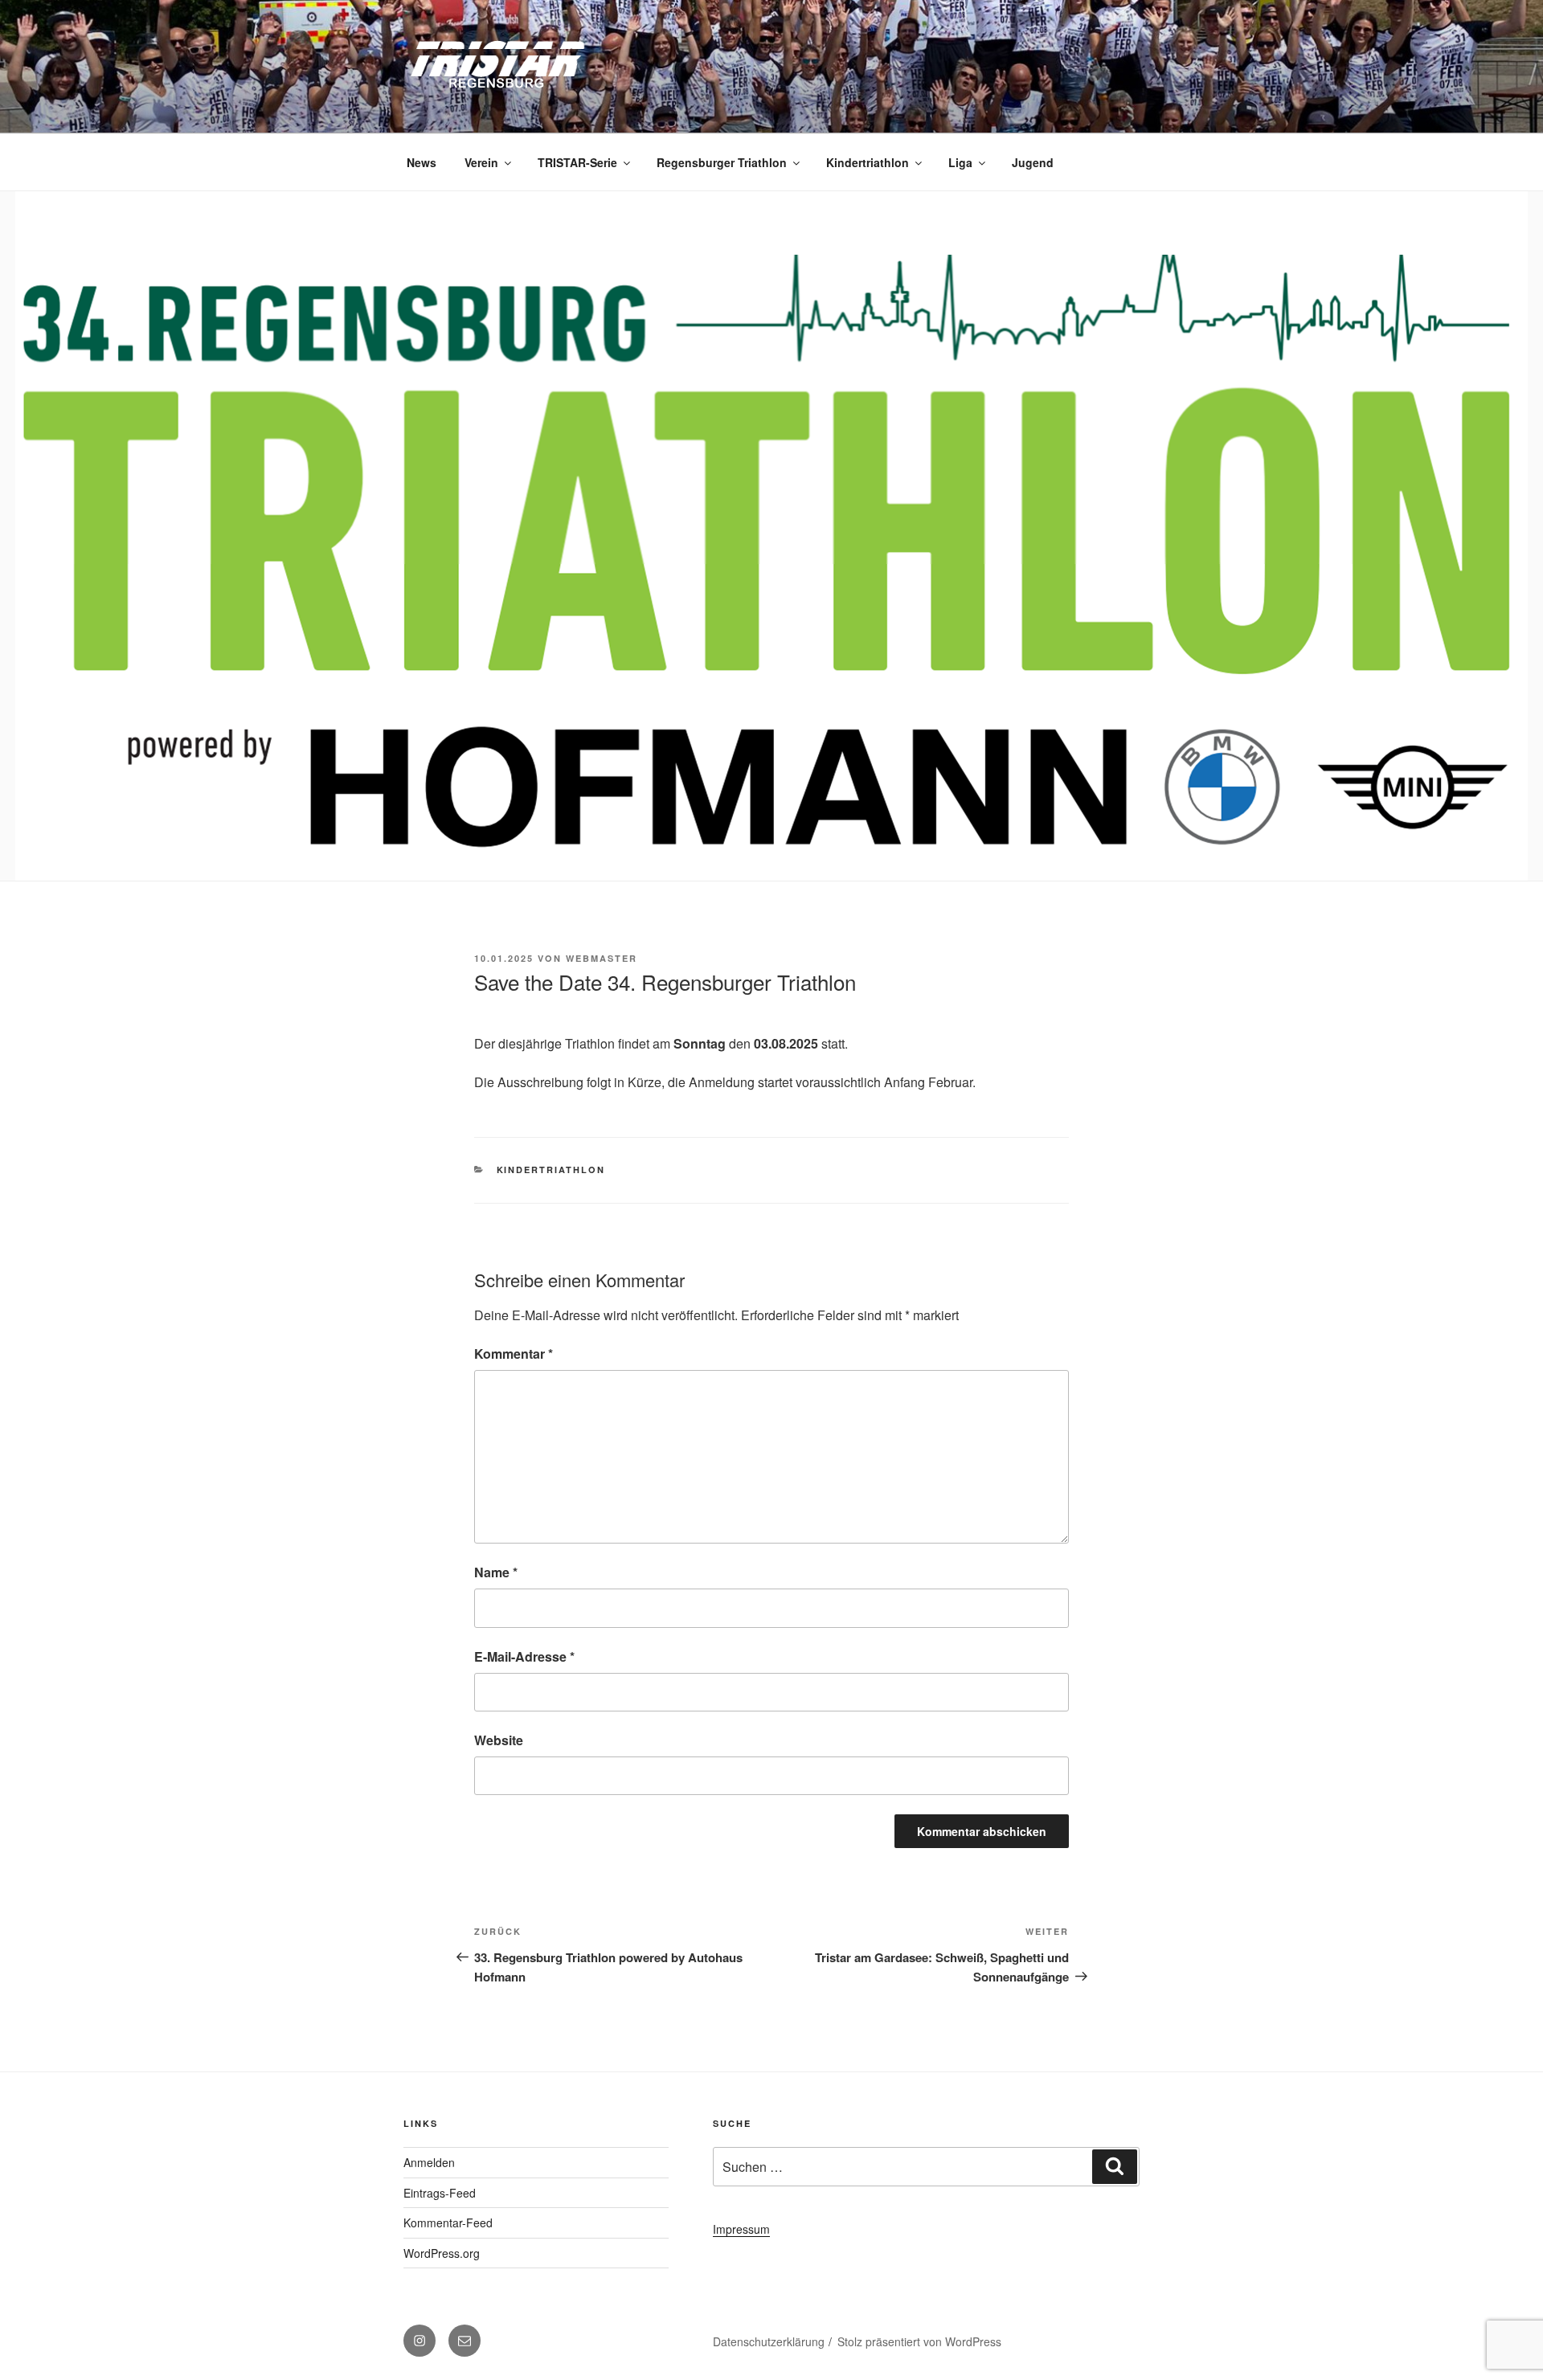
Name (496, 1572)
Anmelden (429, 2162)
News (422, 162)
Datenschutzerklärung (769, 2341)
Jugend (1033, 162)
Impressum (741, 2229)
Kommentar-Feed (448, 2223)
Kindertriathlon (868, 162)
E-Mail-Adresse (524, 1656)
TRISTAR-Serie (577, 162)
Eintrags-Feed (440, 2193)
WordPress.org (442, 2253)
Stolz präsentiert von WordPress (919, 2341)
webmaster (602, 958)
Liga (960, 162)
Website (499, 1740)
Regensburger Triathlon (722, 162)
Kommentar (514, 1354)
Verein (481, 162)
